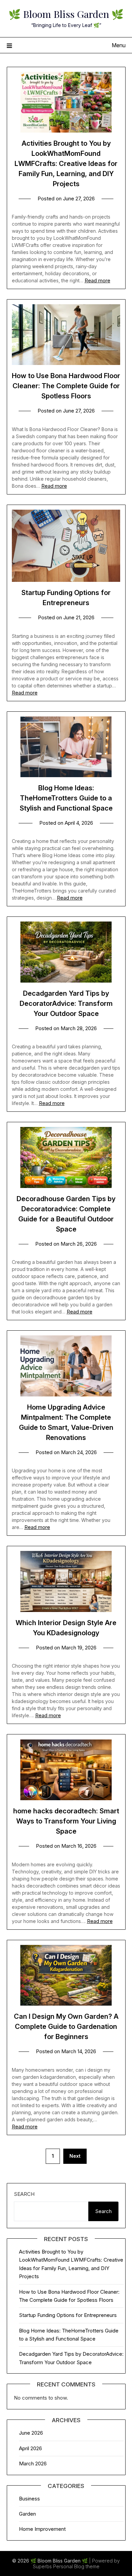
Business (29, 2499)
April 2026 (30, 2448)
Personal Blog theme (76, 2566)
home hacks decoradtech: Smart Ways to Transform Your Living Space (66, 1821)
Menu (119, 45)
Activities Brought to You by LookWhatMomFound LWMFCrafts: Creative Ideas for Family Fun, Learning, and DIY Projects (66, 164)
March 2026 (33, 2464)
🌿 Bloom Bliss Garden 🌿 (66, 14)
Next (75, 2156)
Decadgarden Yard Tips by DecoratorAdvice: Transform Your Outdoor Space (66, 1003)
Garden (27, 2514)
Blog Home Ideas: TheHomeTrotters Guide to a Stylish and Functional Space (66, 798)
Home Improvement (42, 2529)
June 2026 (31, 2433)
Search (24, 2194)
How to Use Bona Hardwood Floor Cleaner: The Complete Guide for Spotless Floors (66, 386)
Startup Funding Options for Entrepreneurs (68, 2315)
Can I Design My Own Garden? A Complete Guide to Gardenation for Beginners (66, 2027)
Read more (97, 280)
